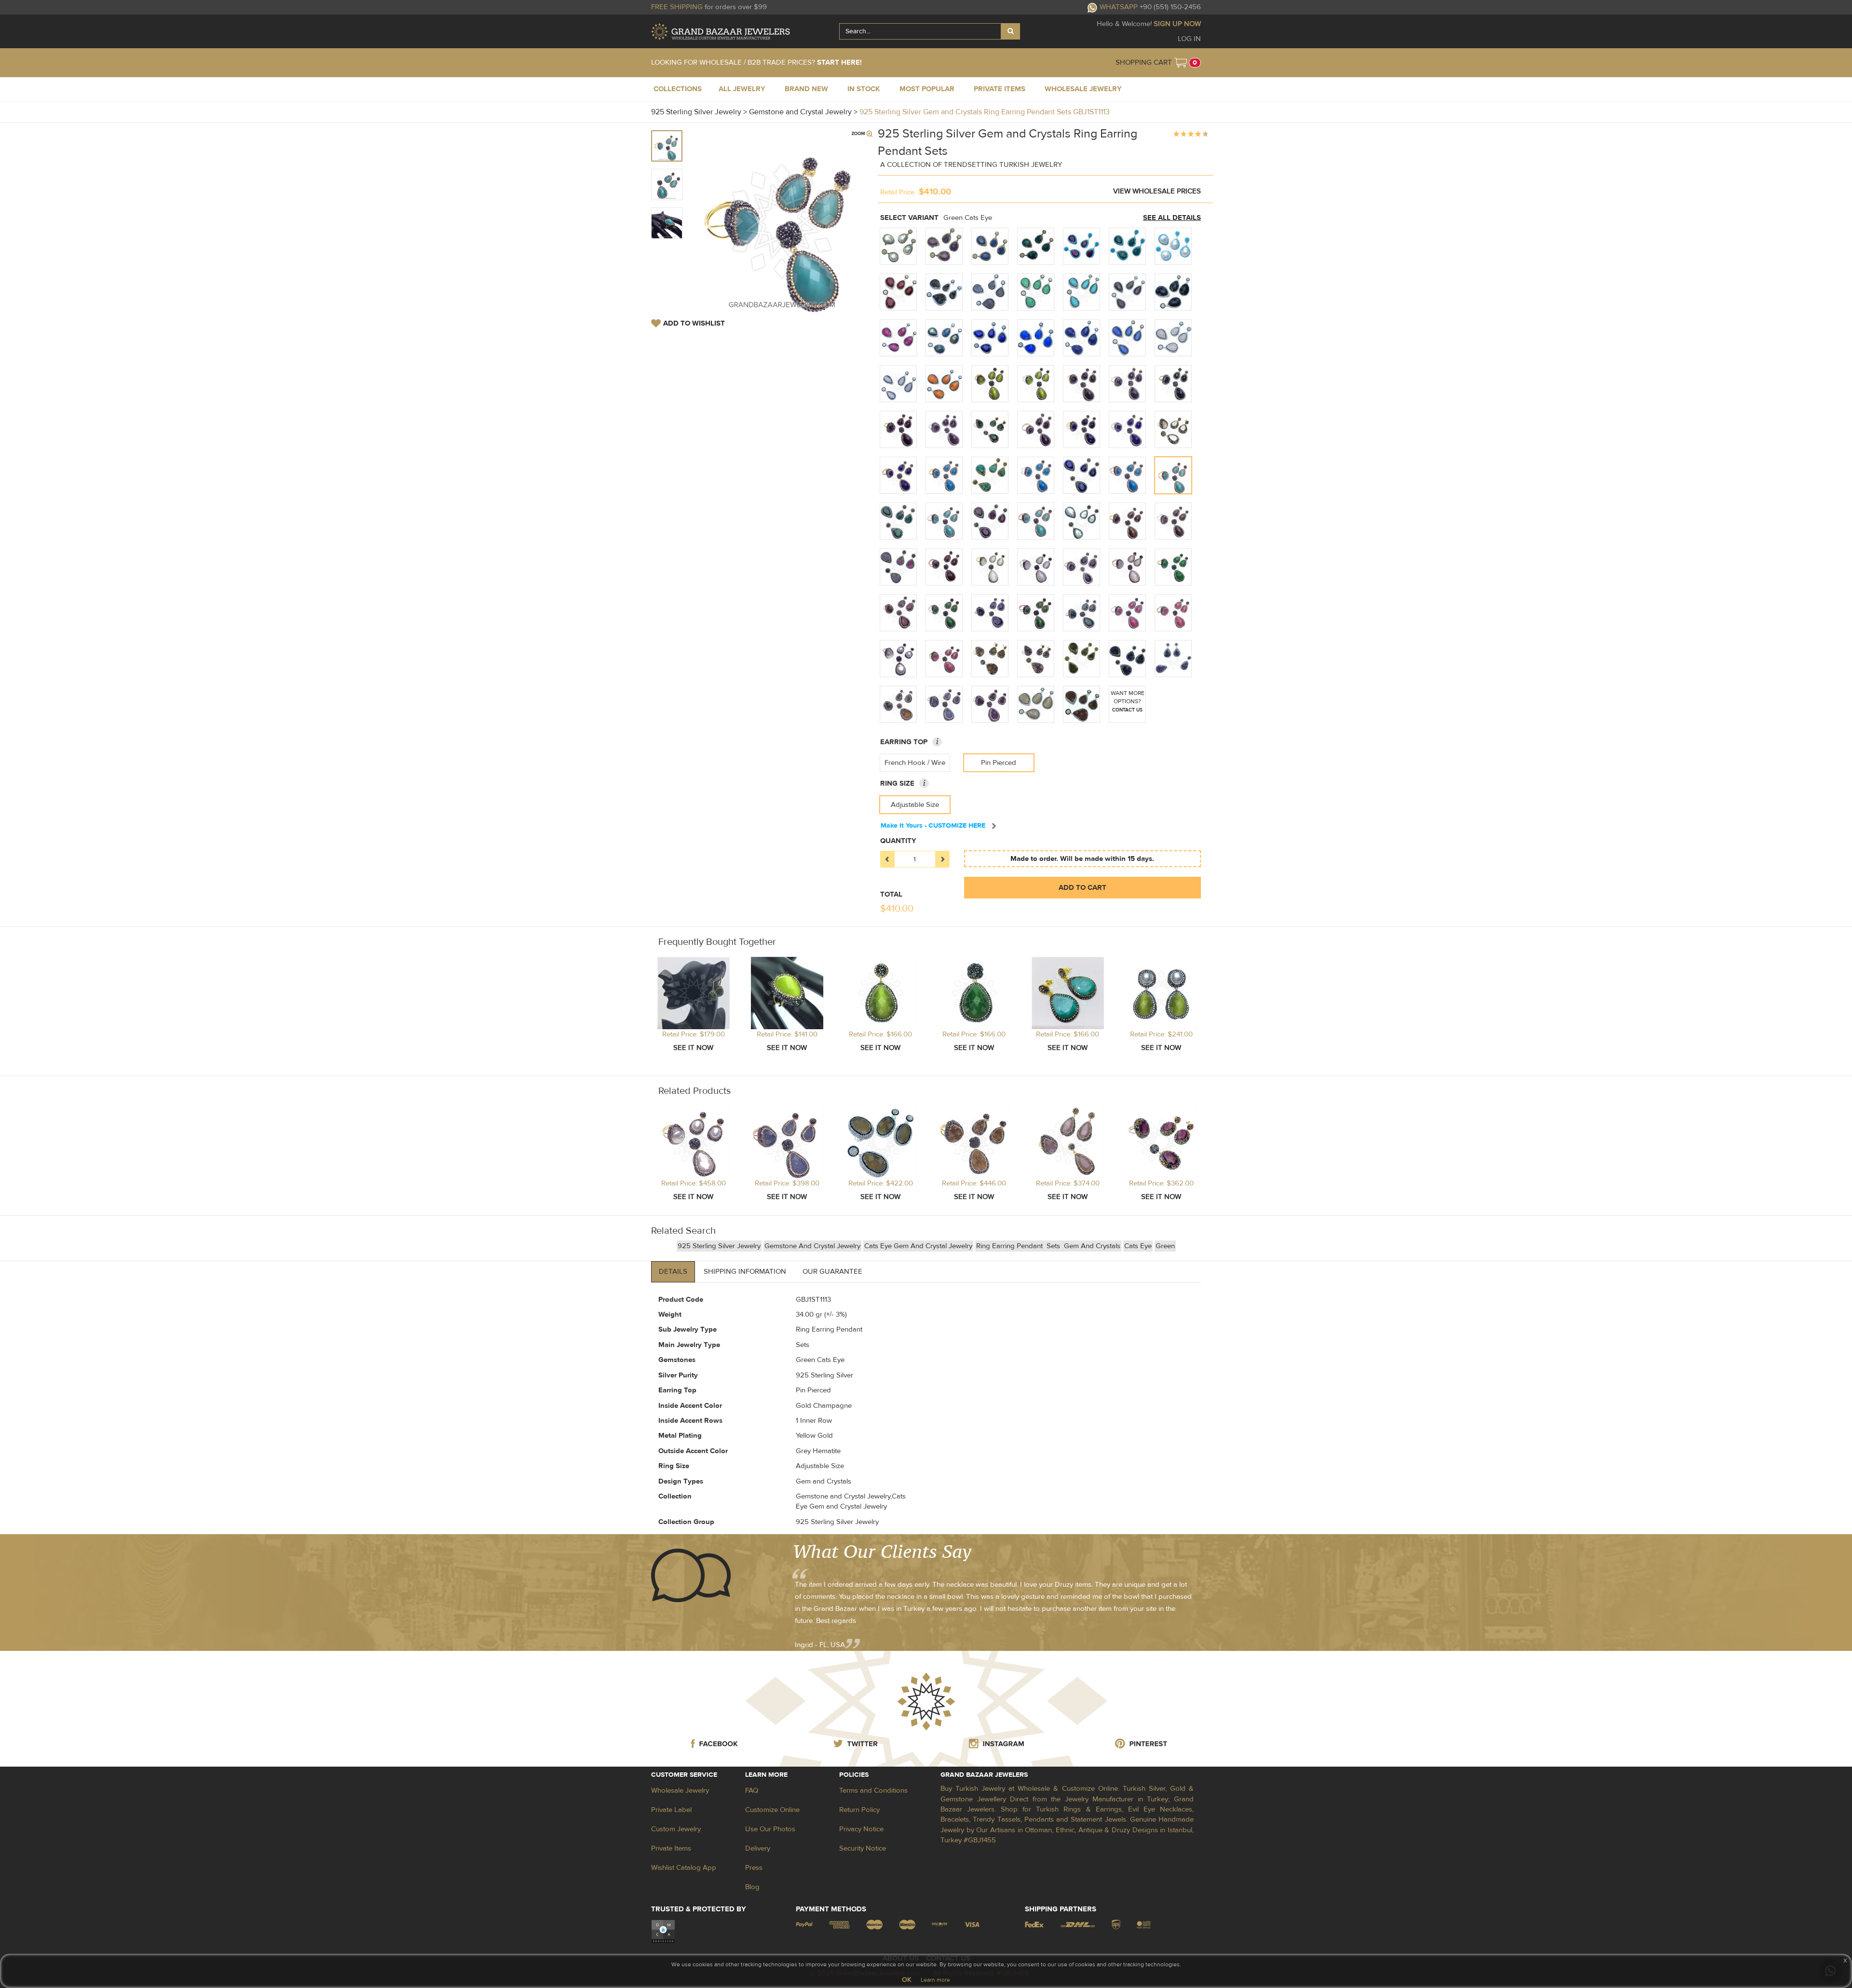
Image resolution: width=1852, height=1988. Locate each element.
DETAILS (673, 1272)
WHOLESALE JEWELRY (1083, 89)
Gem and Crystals (1092, 1246)
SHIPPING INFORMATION (745, 1272)
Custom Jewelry (676, 1829)
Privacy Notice (861, 1829)
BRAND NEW (806, 89)
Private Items (671, 1848)
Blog (752, 1887)
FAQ (752, 1791)
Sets (1054, 1246)
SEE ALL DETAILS (1172, 218)
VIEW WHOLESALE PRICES (1157, 191)
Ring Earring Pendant (1010, 1246)
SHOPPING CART (1144, 62)
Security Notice (863, 1848)
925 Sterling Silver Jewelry (719, 1246)
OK (906, 1980)
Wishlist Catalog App (684, 1868)
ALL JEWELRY (742, 89)
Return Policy (859, 1810)
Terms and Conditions (873, 1791)
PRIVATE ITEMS (1000, 89)
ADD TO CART (1083, 888)
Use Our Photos (770, 1829)
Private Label (671, 1810)
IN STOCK (864, 89)
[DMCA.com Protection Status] (663, 1931)
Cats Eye (1138, 1246)
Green (1165, 1246)
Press (754, 1868)
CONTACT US (1127, 710)
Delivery (758, 1848)
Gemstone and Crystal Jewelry (812, 1246)
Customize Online (772, 1810)
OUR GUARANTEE (832, 1272)
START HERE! (839, 62)
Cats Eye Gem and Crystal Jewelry (918, 1246)
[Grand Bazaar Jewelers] (721, 32)
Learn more (935, 1980)
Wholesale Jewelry (680, 1791)
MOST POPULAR (927, 89)
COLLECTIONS (678, 89)
